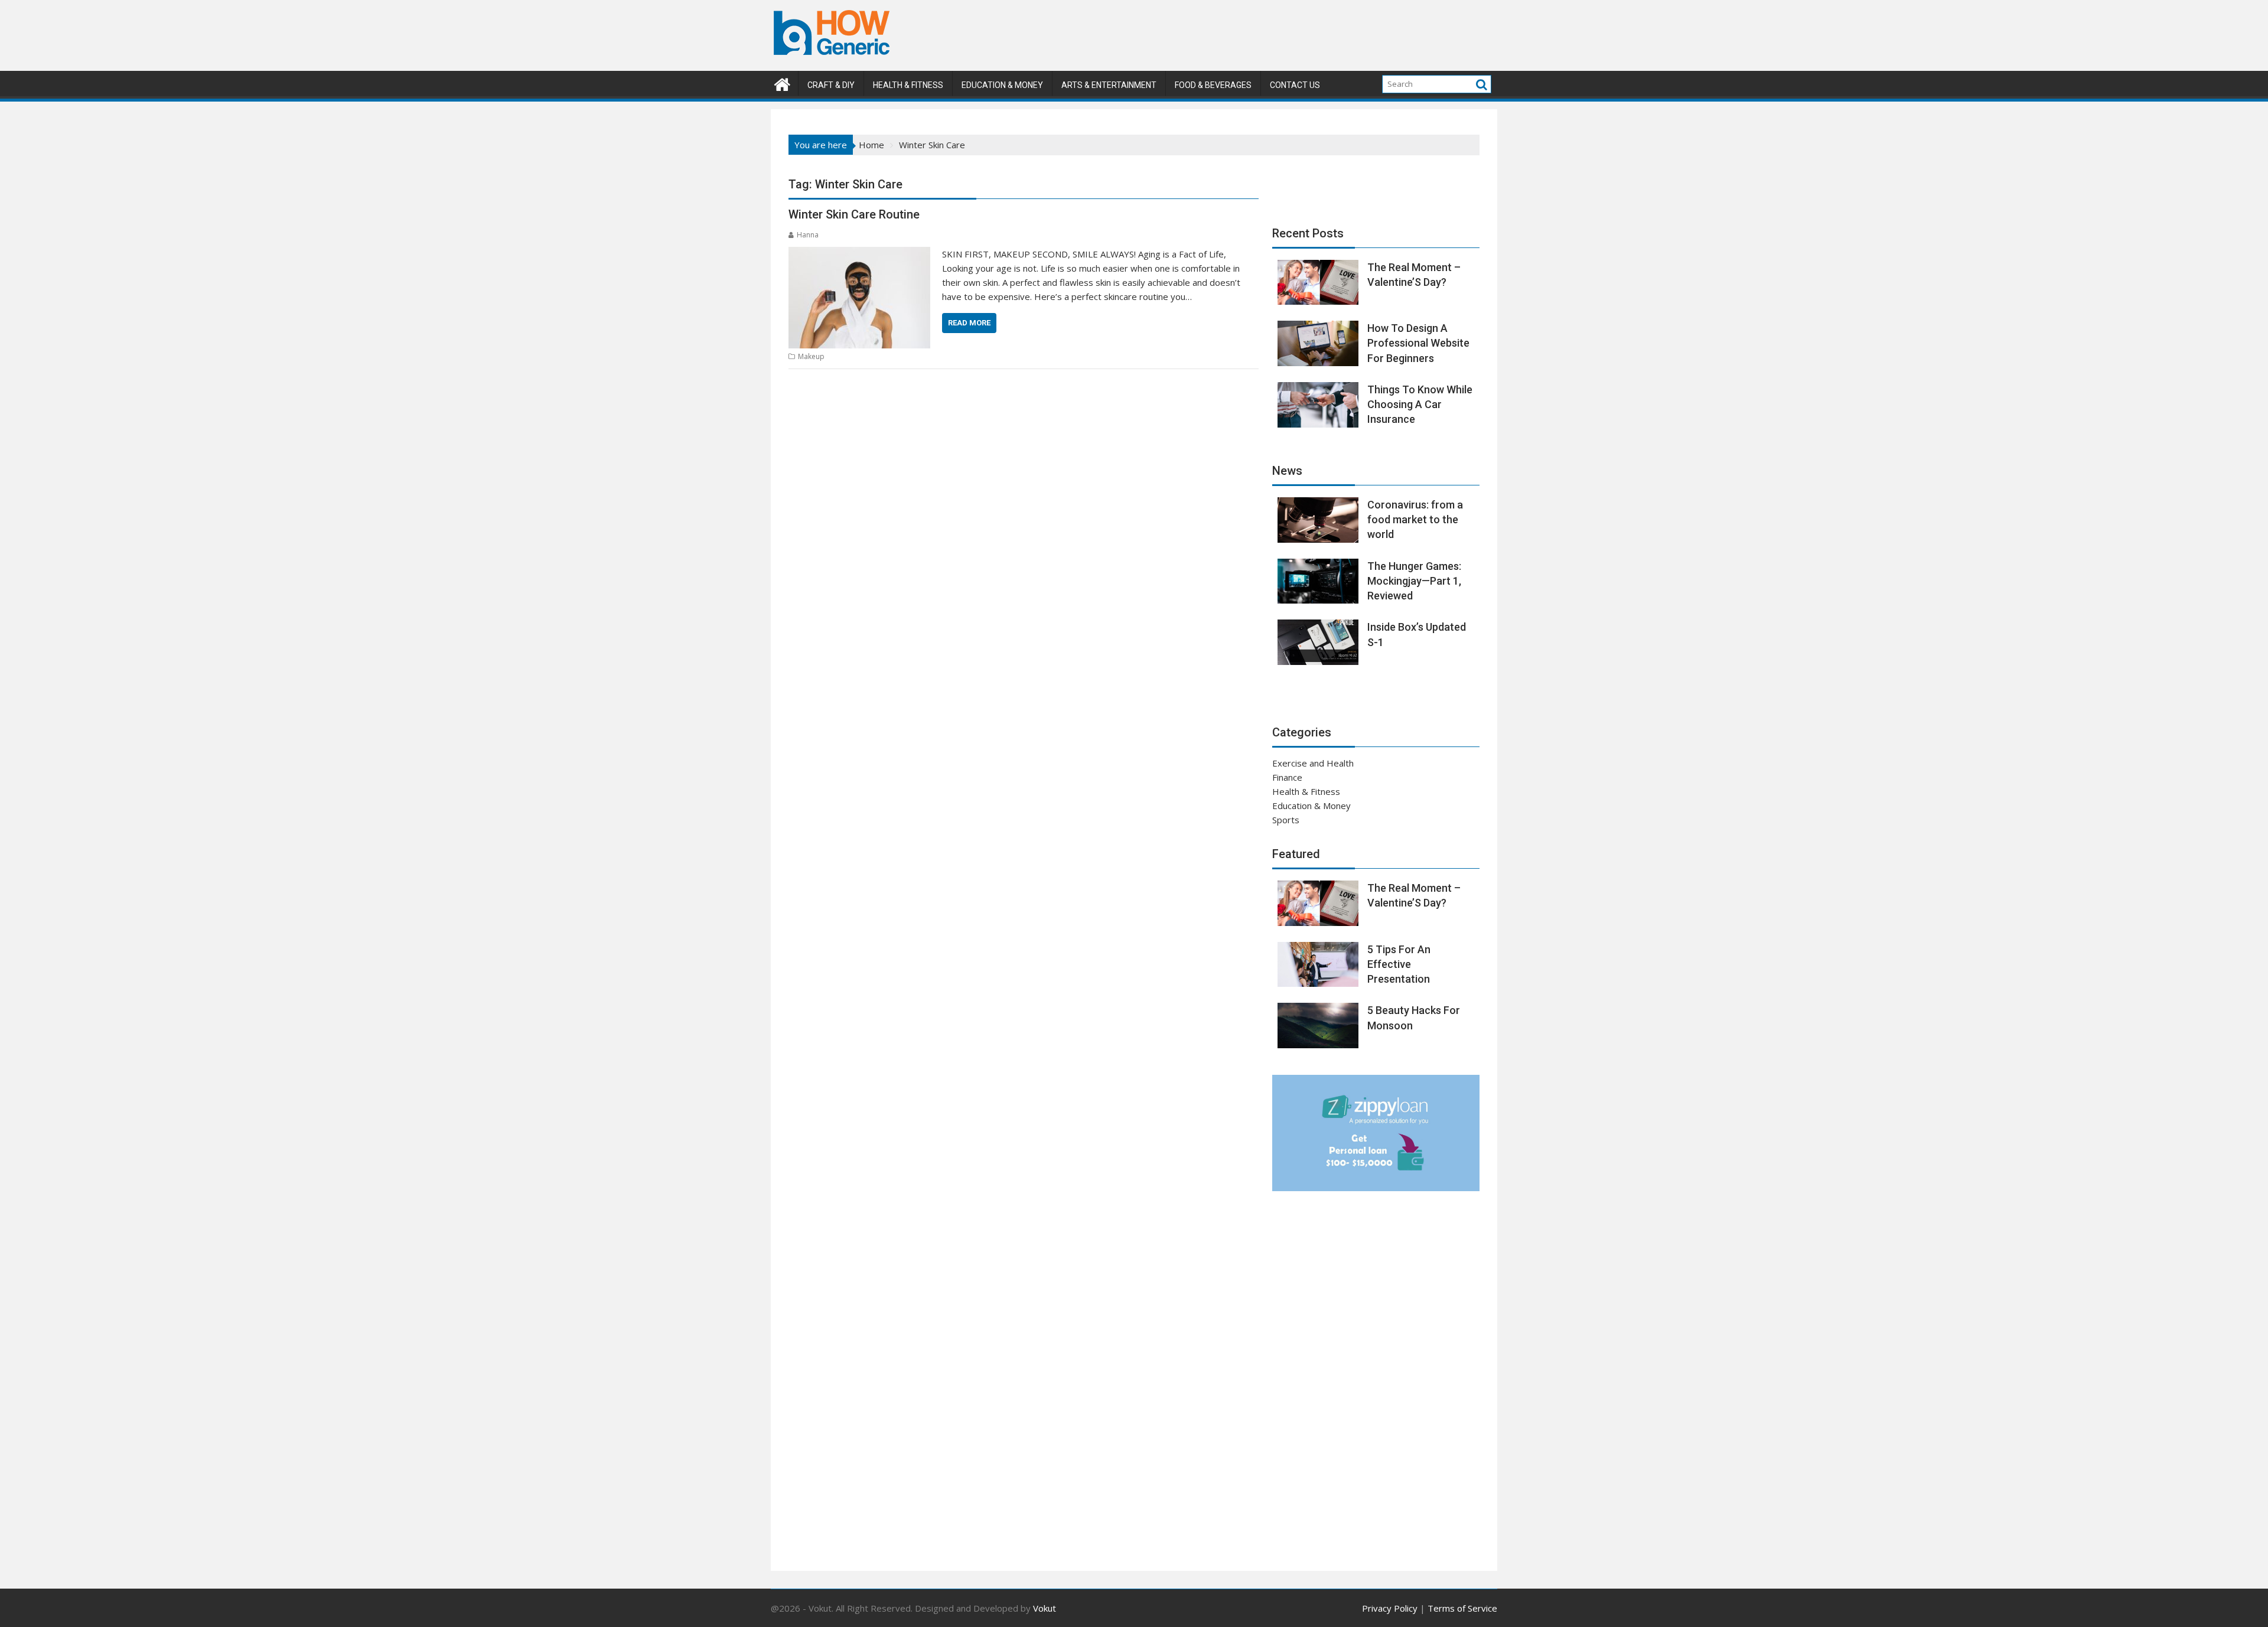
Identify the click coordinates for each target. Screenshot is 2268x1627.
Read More (969, 323)
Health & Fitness (908, 85)
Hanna (808, 235)
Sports (1286, 820)
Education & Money (1002, 85)
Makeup (811, 356)
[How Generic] (782, 83)
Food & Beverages (1213, 85)
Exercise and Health (1313, 763)
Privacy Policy (1390, 1608)
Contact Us (1295, 85)
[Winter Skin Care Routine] (859, 254)
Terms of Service (1462, 1608)
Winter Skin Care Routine (854, 214)
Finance (1287, 777)
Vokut (1045, 1608)
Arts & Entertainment (1109, 85)
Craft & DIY (831, 85)
